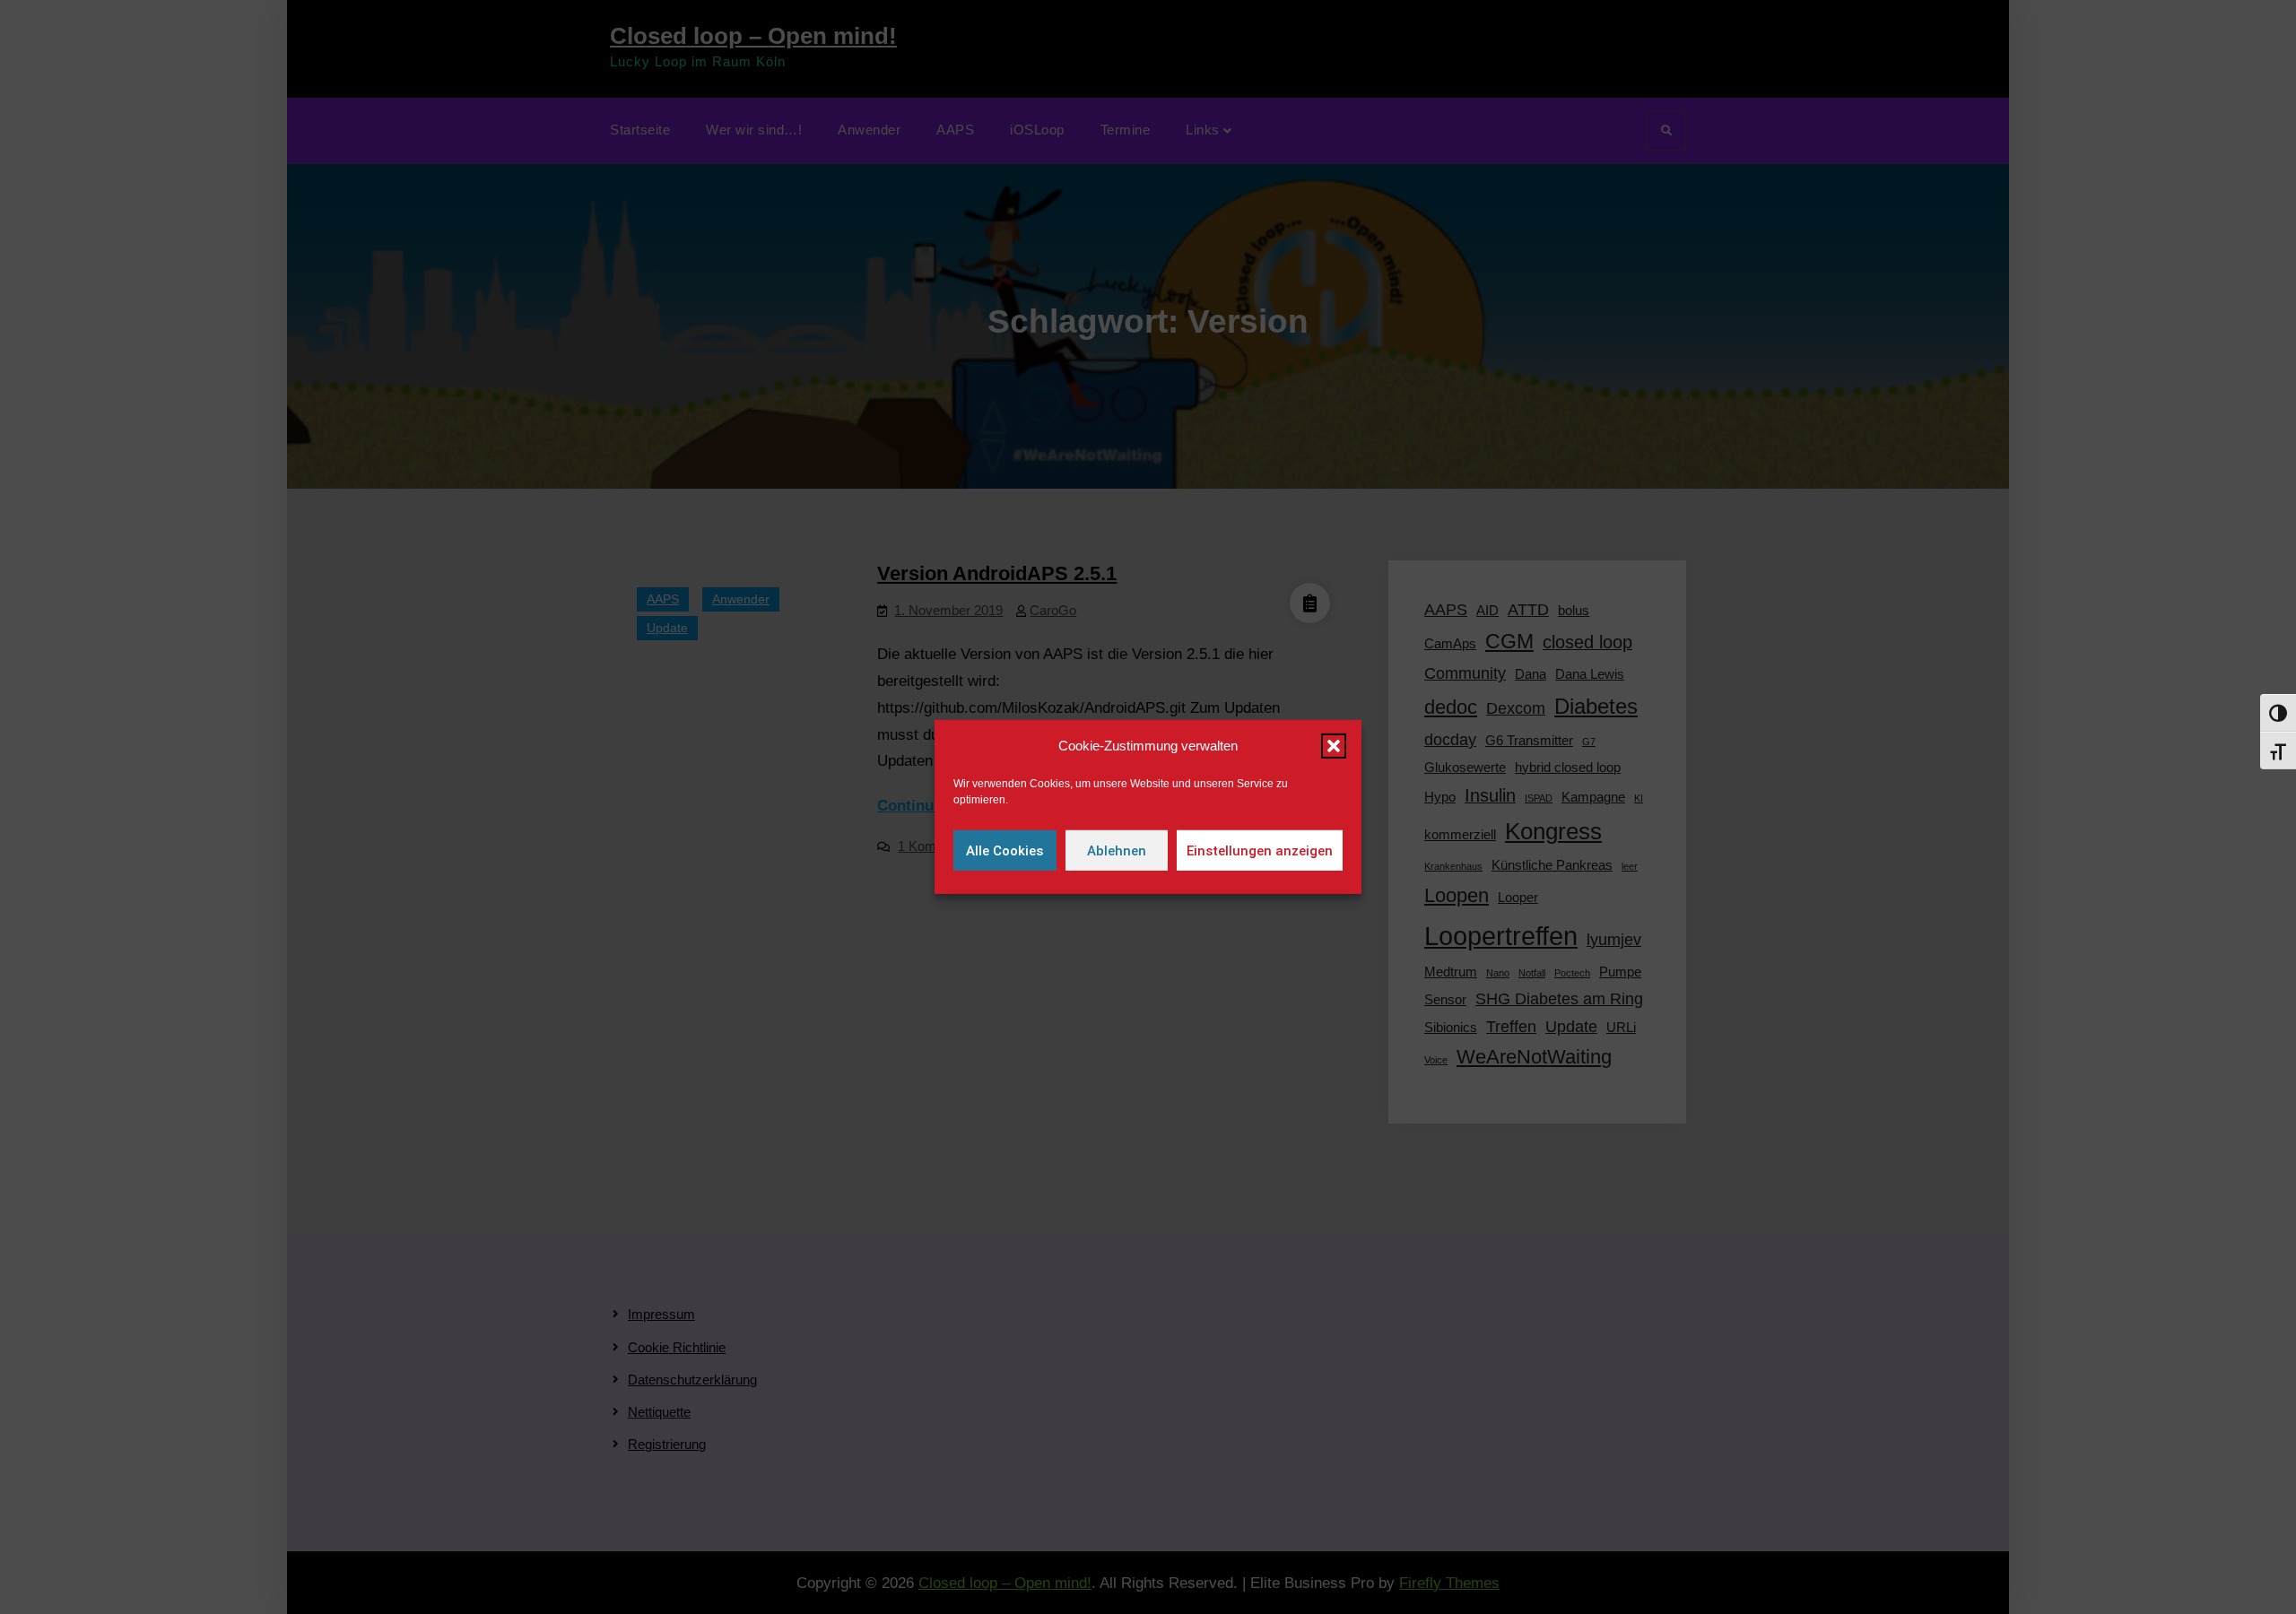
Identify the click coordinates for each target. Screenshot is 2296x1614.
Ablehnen (1117, 851)
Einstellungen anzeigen (1260, 851)
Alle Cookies (1004, 851)
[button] (1334, 746)
